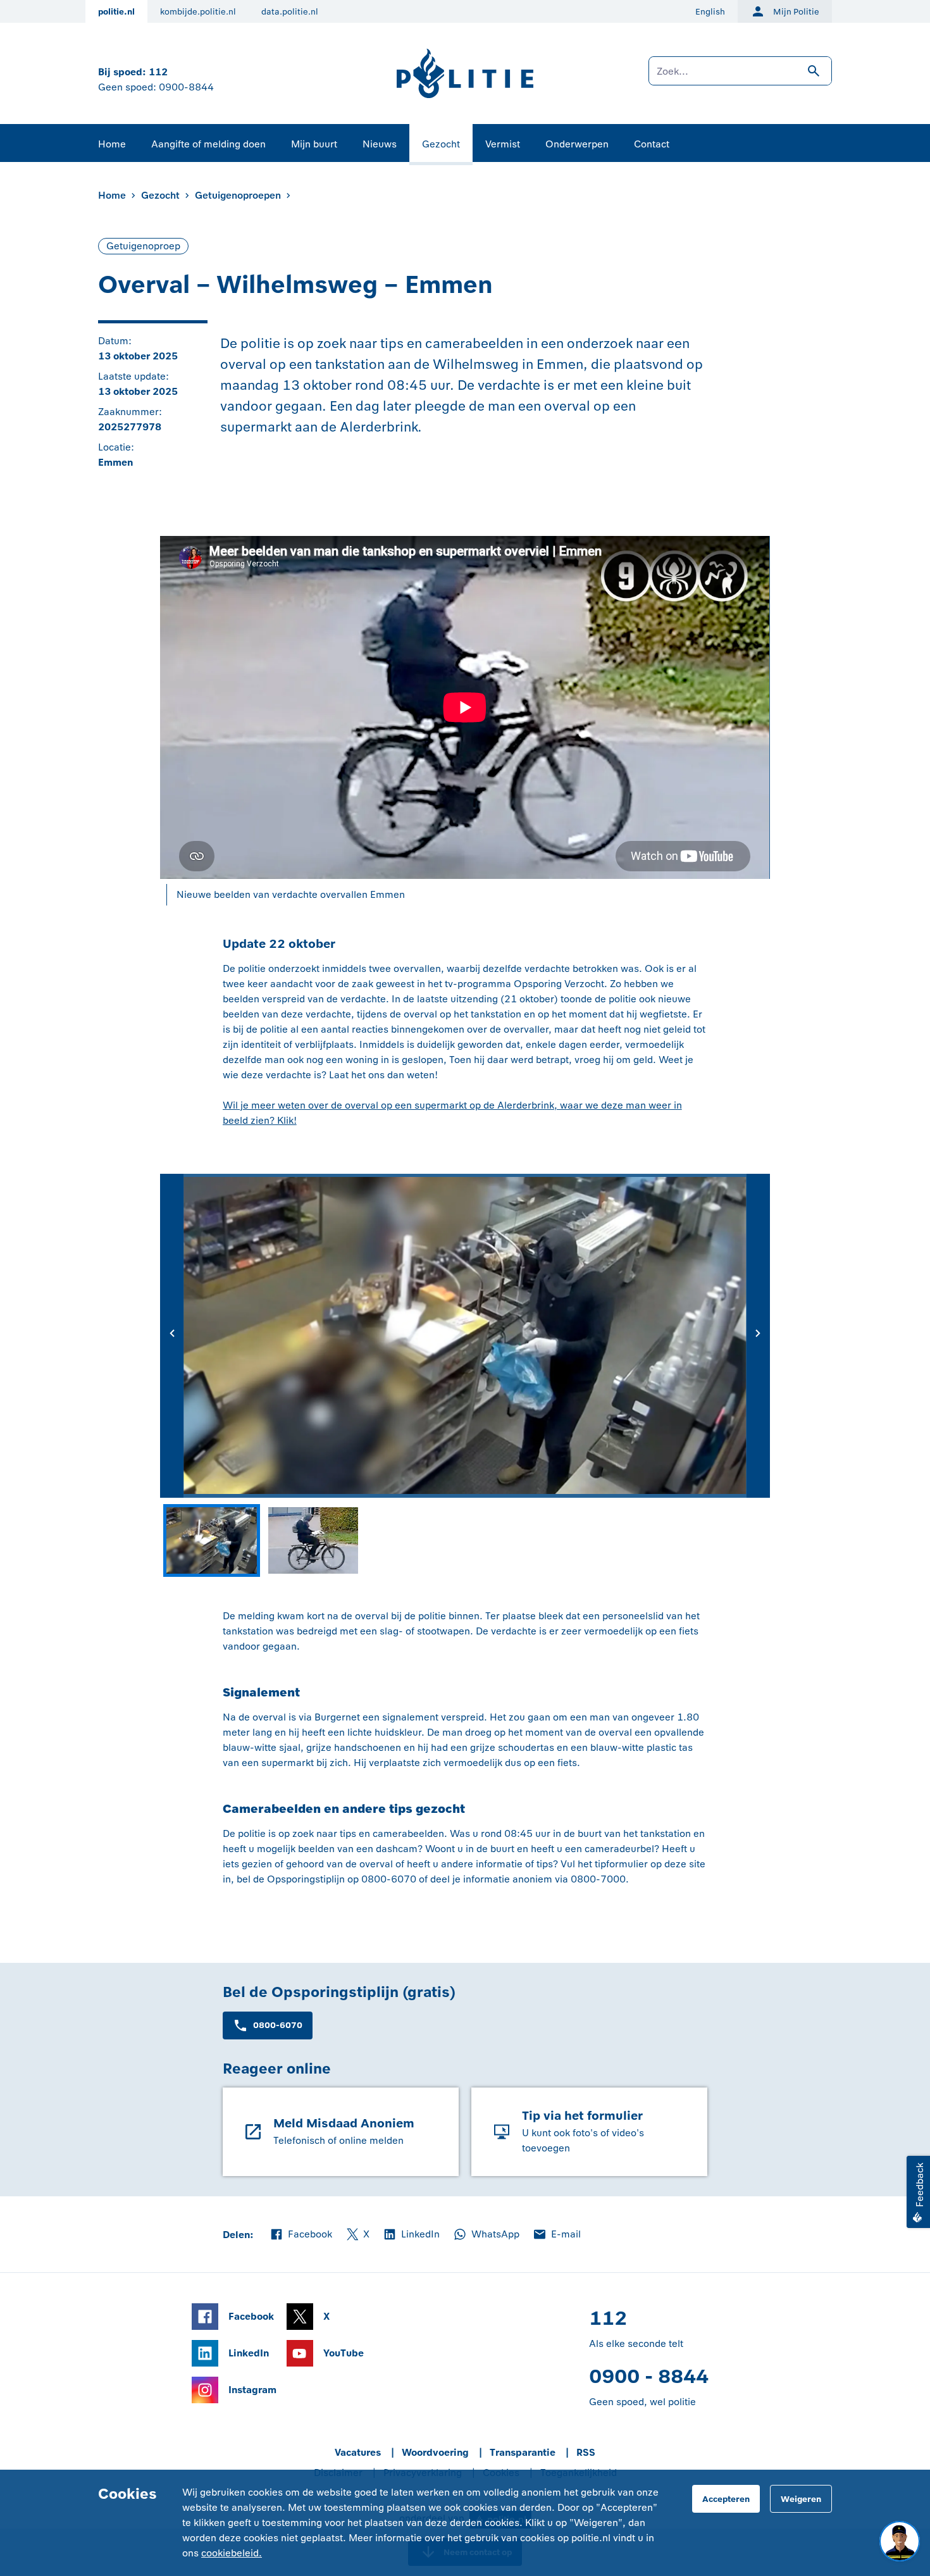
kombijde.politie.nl (198, 12)
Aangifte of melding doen (208, 144)
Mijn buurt (314, 144)
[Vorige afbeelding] (172, 1336)
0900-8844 (186, 87)
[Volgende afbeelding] (758, 1336)
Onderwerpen (577, 144)
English (710, 12)
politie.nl (116, 12)
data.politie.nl (290, 12)
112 (158, 72)
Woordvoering (435, 2452)
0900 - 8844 (649, 2376)
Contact (652, 144)
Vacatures (358, 2452)
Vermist (503, 144)
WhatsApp (486, 2235)
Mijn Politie (796, 12)
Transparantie (523, 2452)
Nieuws (380, 144)
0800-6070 (278, 2025)
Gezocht (441, 144)
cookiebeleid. (232, 2553)
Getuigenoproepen (238, 195)
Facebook (301, 2235)
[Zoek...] (740, 77)
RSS (586, 2452)
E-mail (556, 2235)
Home (112, 144)
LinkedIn (411, 2235)
